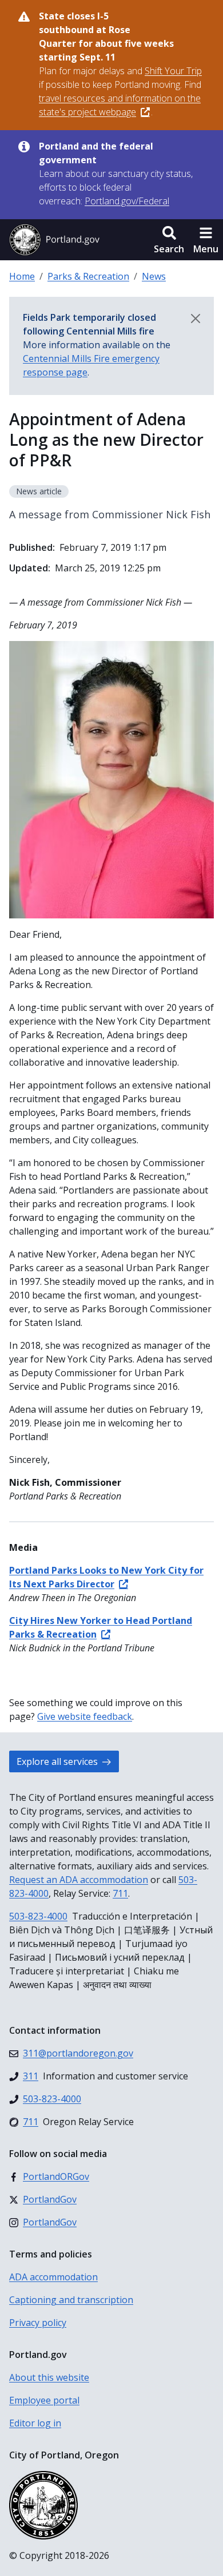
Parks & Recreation (88, 276)
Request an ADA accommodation (79, 1880)
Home (22, 276)
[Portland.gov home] (54, 240)
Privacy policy (38, 2323)
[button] (169, 240)
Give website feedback (85, 1716)
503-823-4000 (38, 1916)
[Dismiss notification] (196, 319)
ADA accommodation (53, 2277)
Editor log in (35, 2423)
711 (120, 1893)
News (154, 276)
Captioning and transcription (71, 2300)
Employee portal (44, 2400)
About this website (49, 2377)
